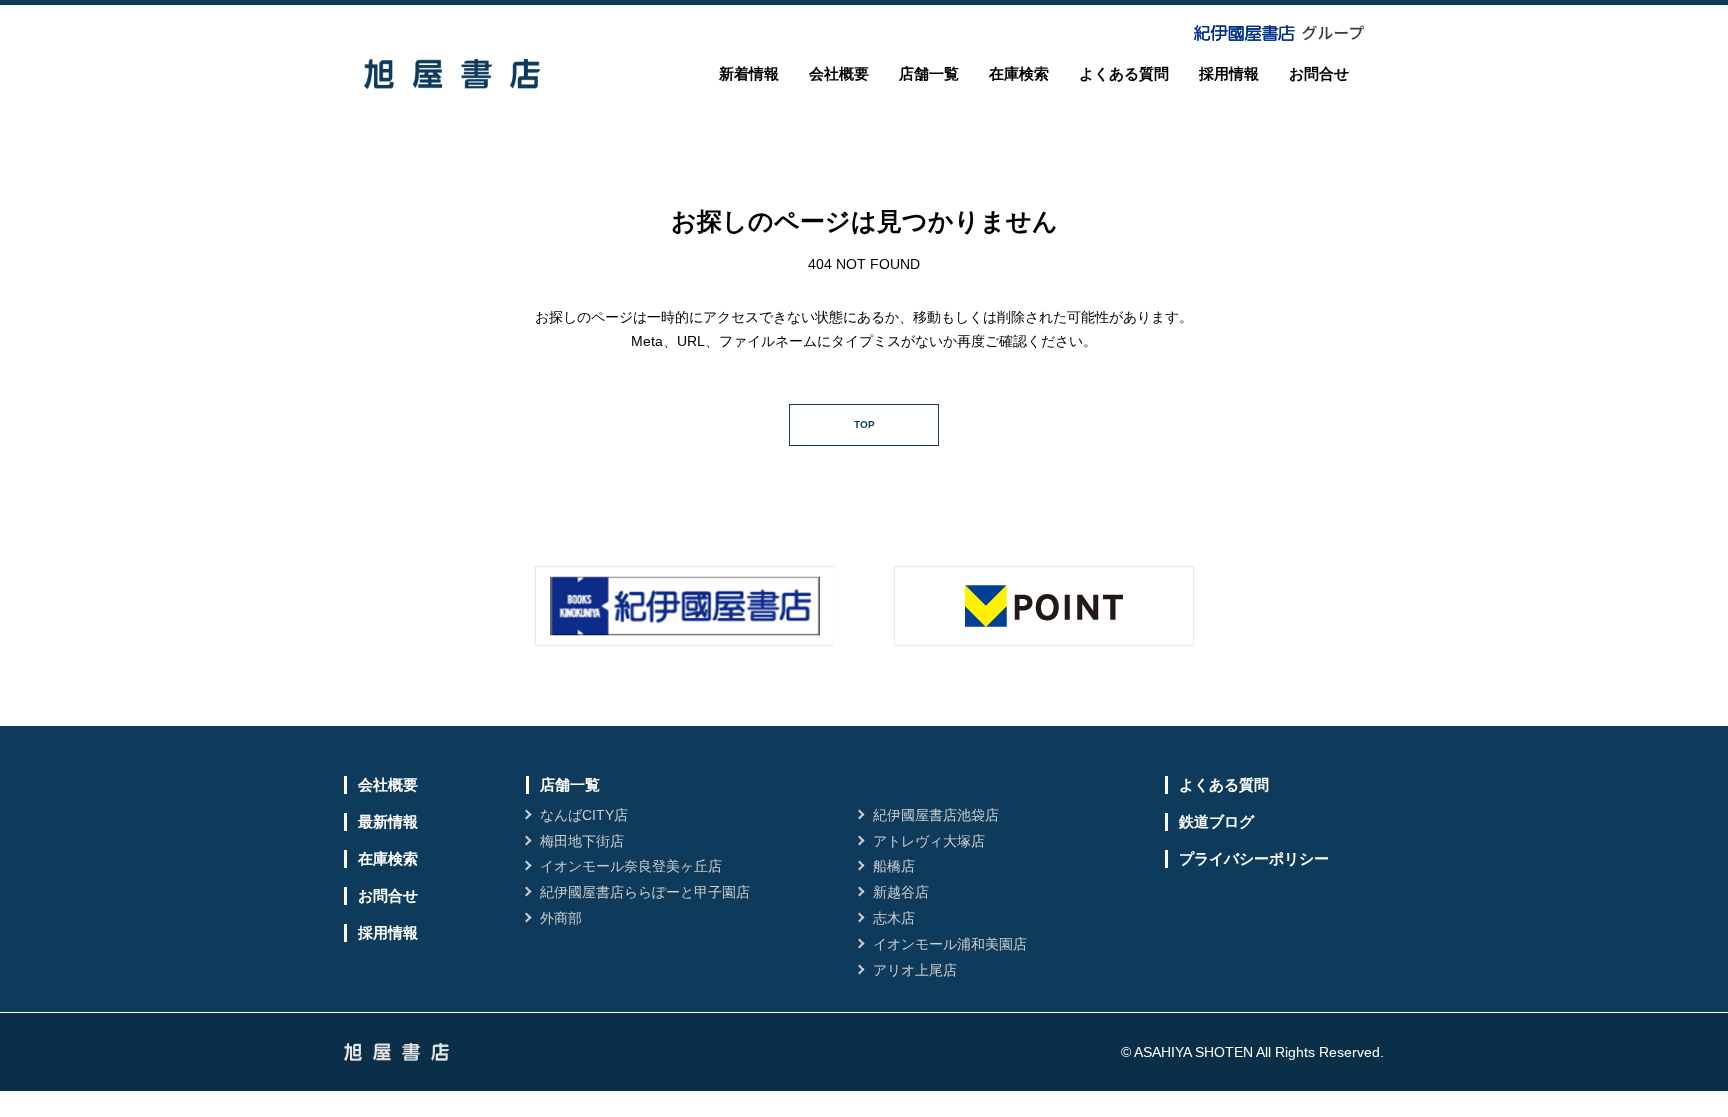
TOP (864, 424)
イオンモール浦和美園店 (950, 944)
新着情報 (749, 73)
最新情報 (388, 821)
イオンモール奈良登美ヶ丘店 (631, 866)
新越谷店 (901, 892)
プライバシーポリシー (1254, 858)
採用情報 (1229, 73)
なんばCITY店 (584, 815)
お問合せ (1319, 73)
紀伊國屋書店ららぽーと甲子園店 (645, 892)
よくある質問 (1124, 73)
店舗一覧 (929, 73)
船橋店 (894, 866)
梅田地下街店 (582, 841)
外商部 (561, 918)
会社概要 (839, 73)
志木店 (894, 918)
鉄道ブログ (1216, 821)
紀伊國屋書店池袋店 (936, 815)
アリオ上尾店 (915, 970)
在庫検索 (1019, 73)
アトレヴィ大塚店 (929, 841)
